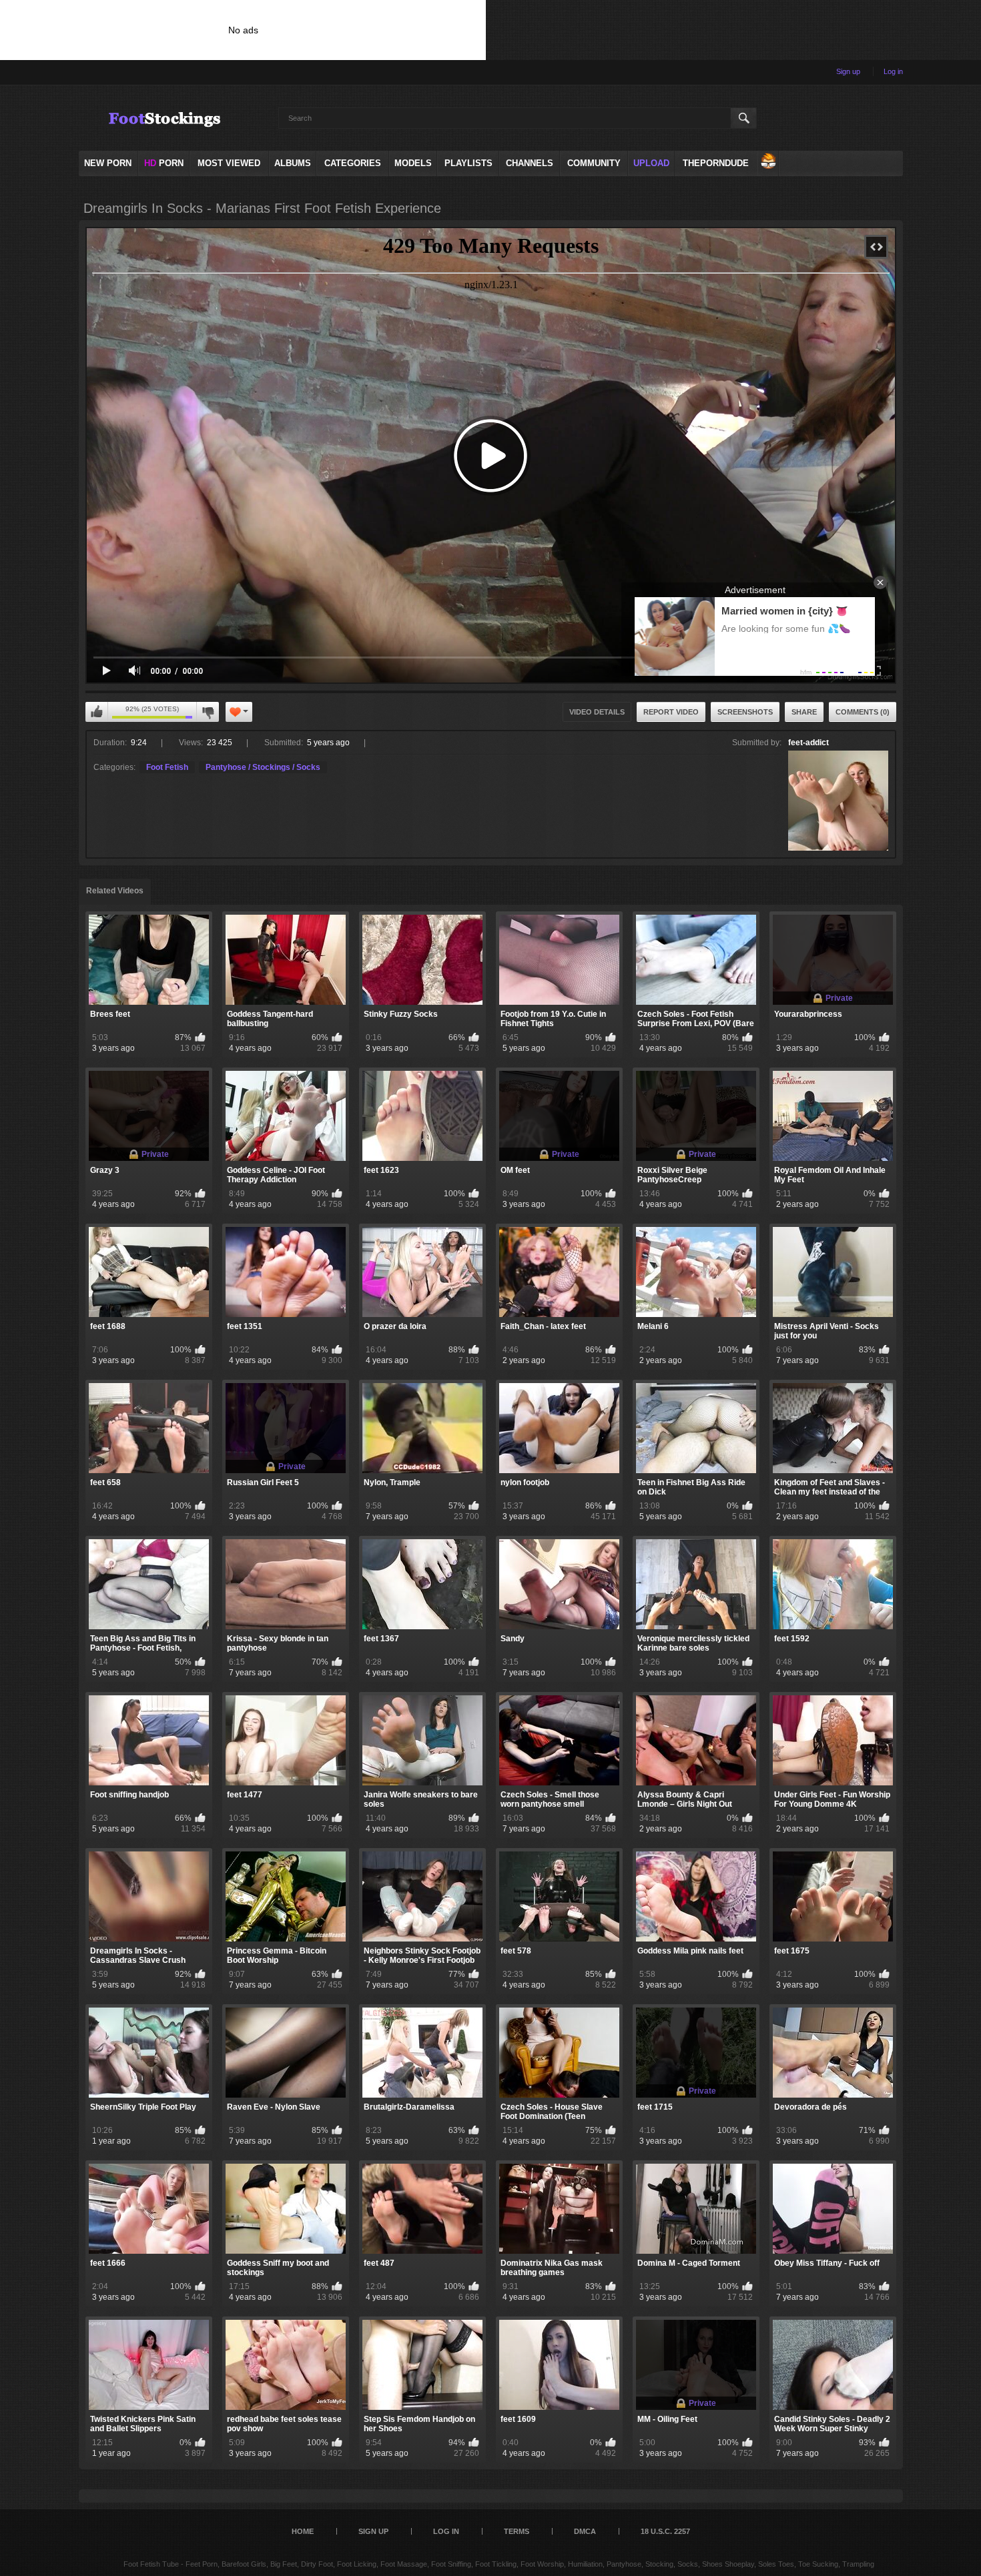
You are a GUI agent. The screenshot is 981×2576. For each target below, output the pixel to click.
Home (303, 2531)
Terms (517, 2531)
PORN (164, 163)
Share (804, 712)
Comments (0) (863, 712)
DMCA (585, 2531)
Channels (530, 163)
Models (413, 163)
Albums (293, 163)
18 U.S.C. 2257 (665, 2531)
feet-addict (808, 743)
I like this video (97, 712)
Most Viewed (229, 163)
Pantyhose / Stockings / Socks (263, 767)
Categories (353, 163)
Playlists (468, 163)
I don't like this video (208, 712)
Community (594, 163)
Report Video (671, 712)
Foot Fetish (167, 767)
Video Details (597, 712)
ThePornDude (716, 163)
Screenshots (745, 712)
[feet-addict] (838, 801)
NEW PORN (108, 163)
